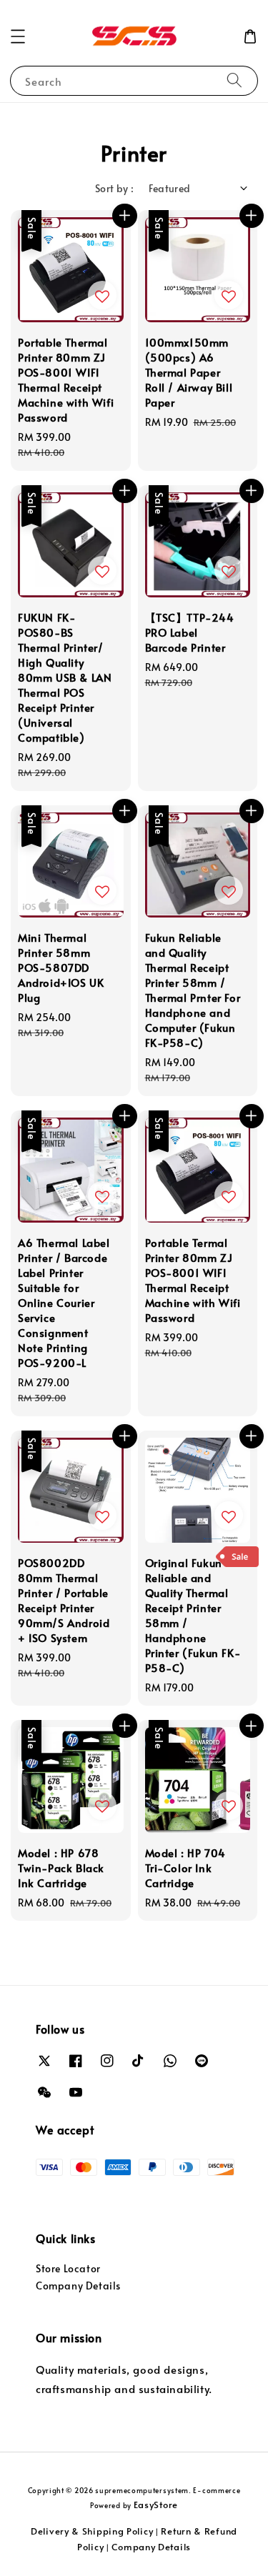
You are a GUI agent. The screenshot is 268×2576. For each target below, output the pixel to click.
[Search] (234, 80)
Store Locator (68, 2268)
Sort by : (115, 188)
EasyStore (156, 2505)
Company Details (78, 2286)
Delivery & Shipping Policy (92, 2531)
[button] (18, 36)
